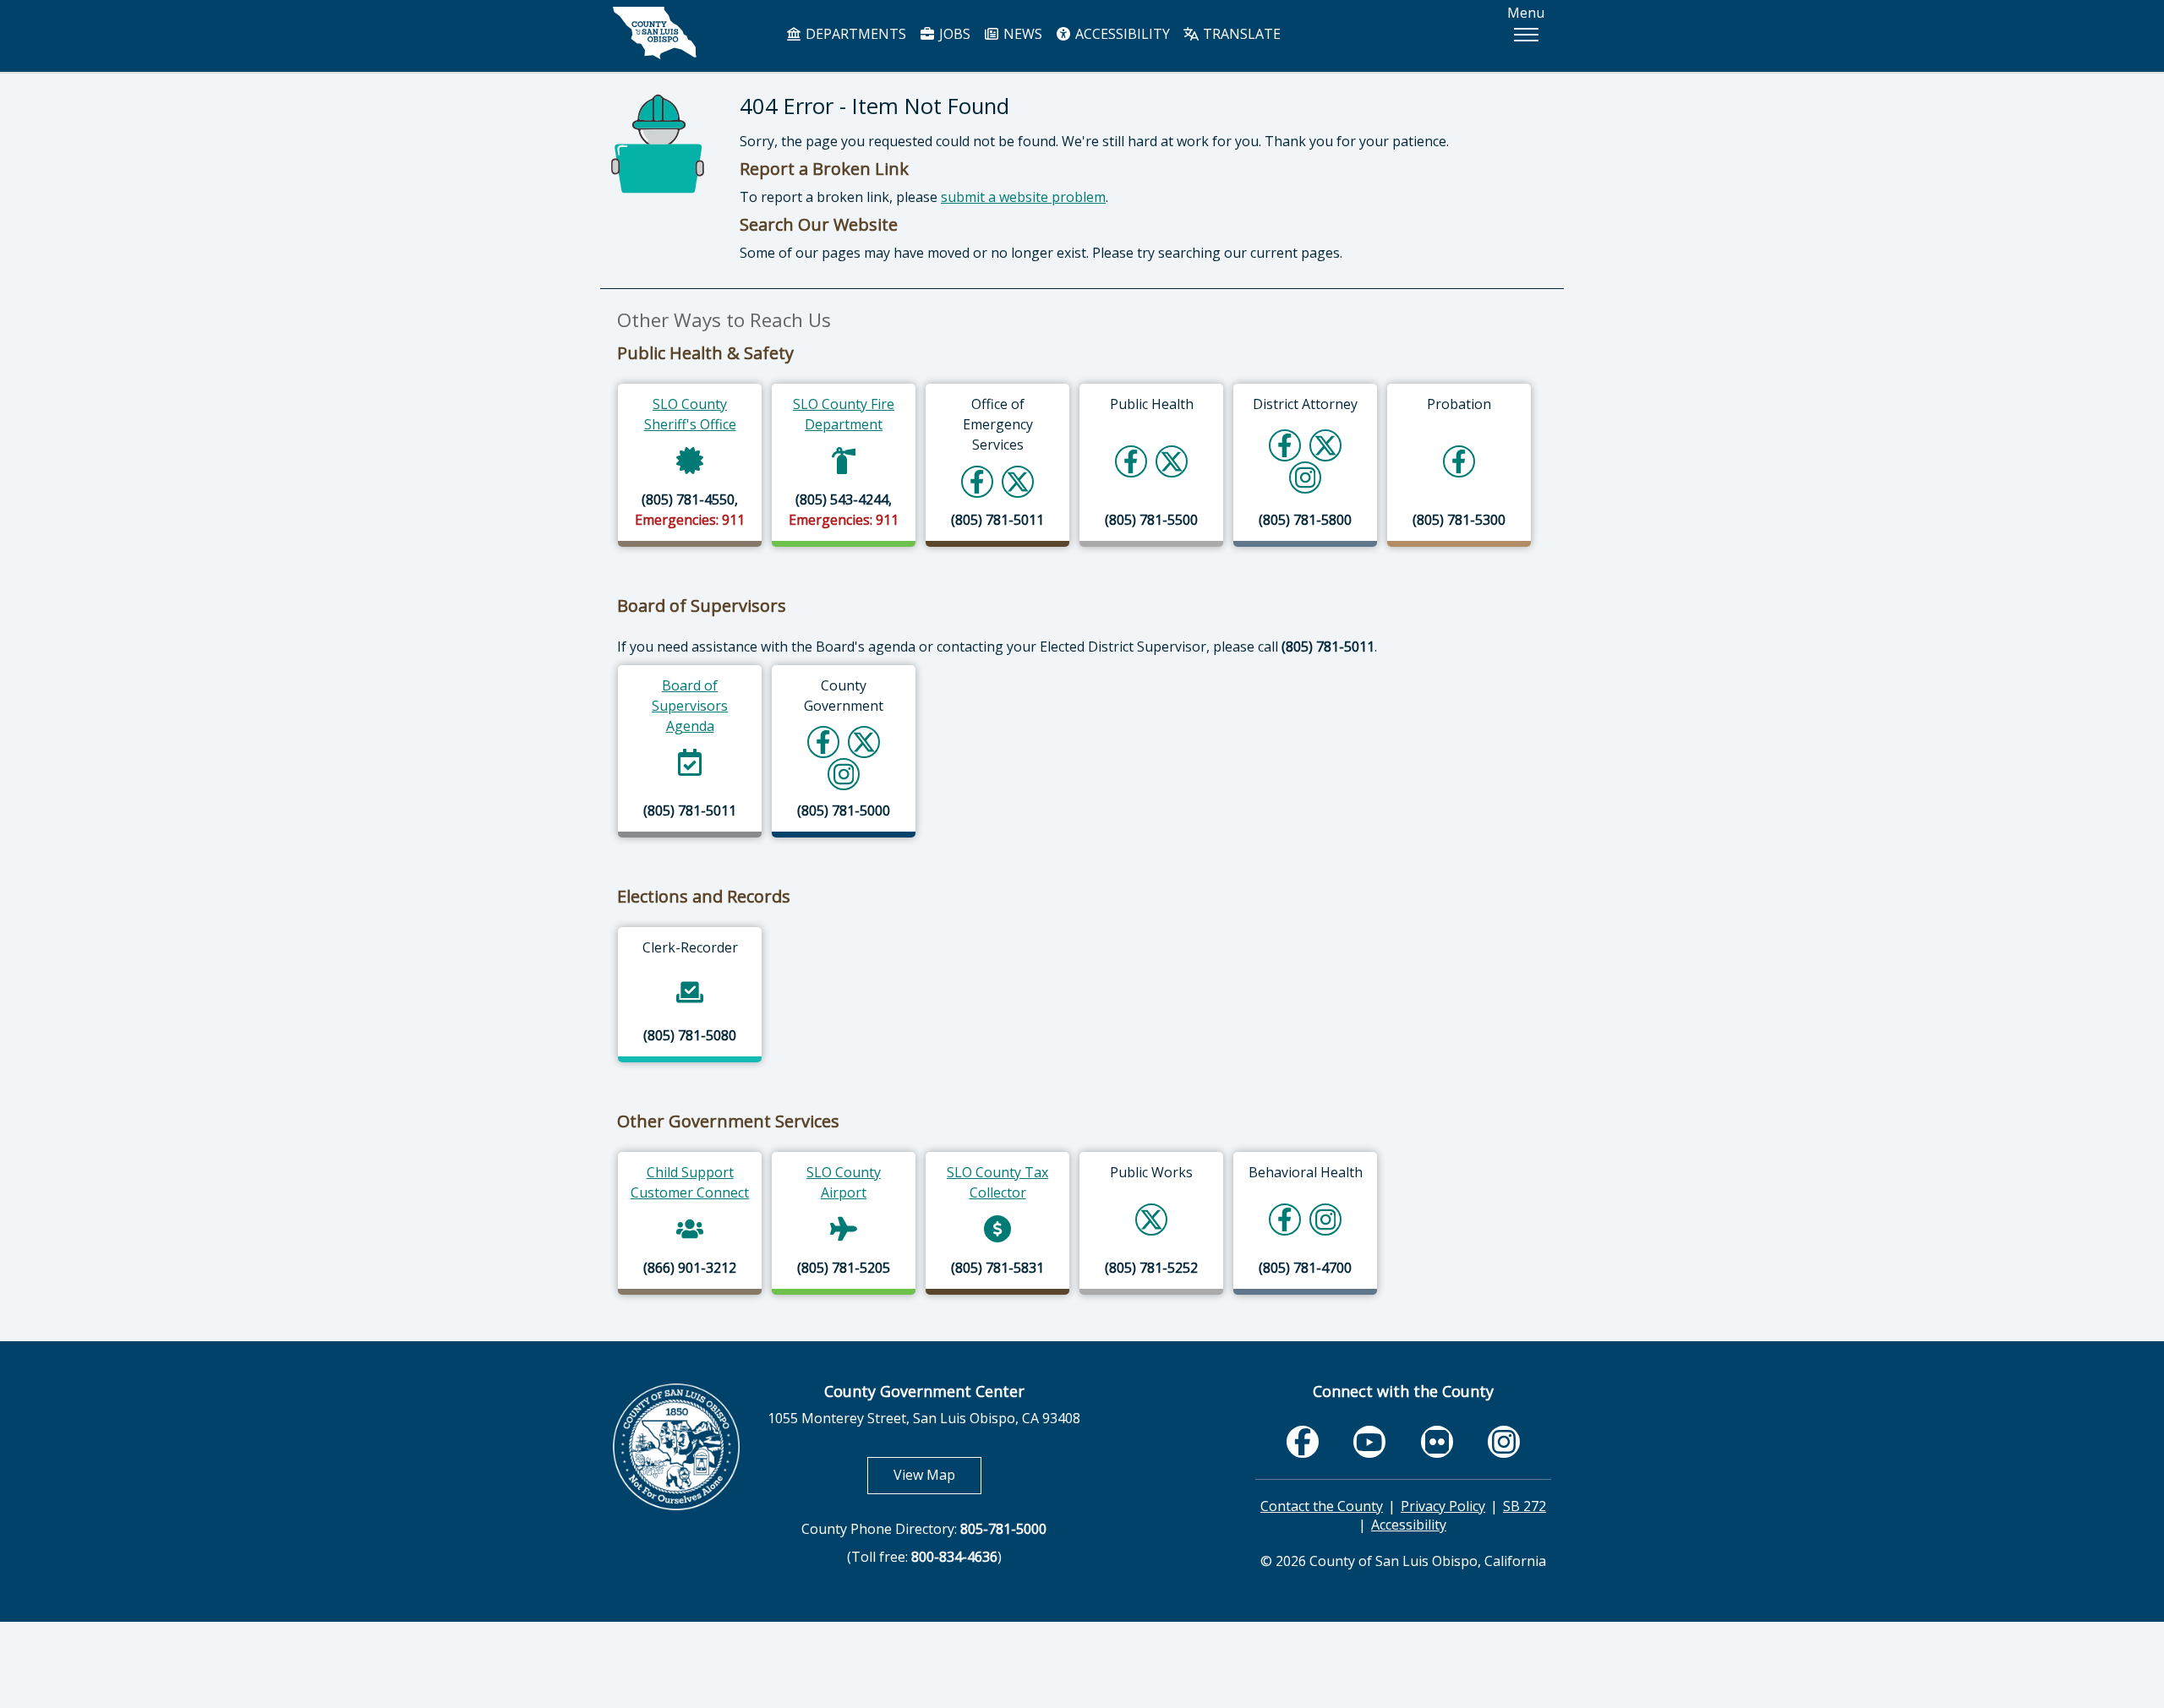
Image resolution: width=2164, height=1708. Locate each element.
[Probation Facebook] (1459, 461)
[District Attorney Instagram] (1306, 477)
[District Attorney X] (1325, 445)
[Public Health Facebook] (1131, 461)
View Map (937, 1474)
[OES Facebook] (977, 481)
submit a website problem (1023, 197)
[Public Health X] (1172, 461)
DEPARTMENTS (854, 34)
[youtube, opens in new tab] (1370, 1442)
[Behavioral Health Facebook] (1285, 1219)
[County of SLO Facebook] (823, 742)
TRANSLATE (1240, 34)
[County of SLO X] (864, 742)
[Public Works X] (1151, 1219)
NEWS (1021, 34)
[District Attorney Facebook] (1285, 445)
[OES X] (1018, 481)
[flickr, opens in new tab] (1437, 1441)
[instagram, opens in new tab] (1504, 1441)
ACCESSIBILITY (1121, 34)
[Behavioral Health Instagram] (1326, 1219)
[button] (1526, 35)
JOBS (953, 34)
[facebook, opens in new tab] (1303, 1441)
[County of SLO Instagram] (844, 774)
